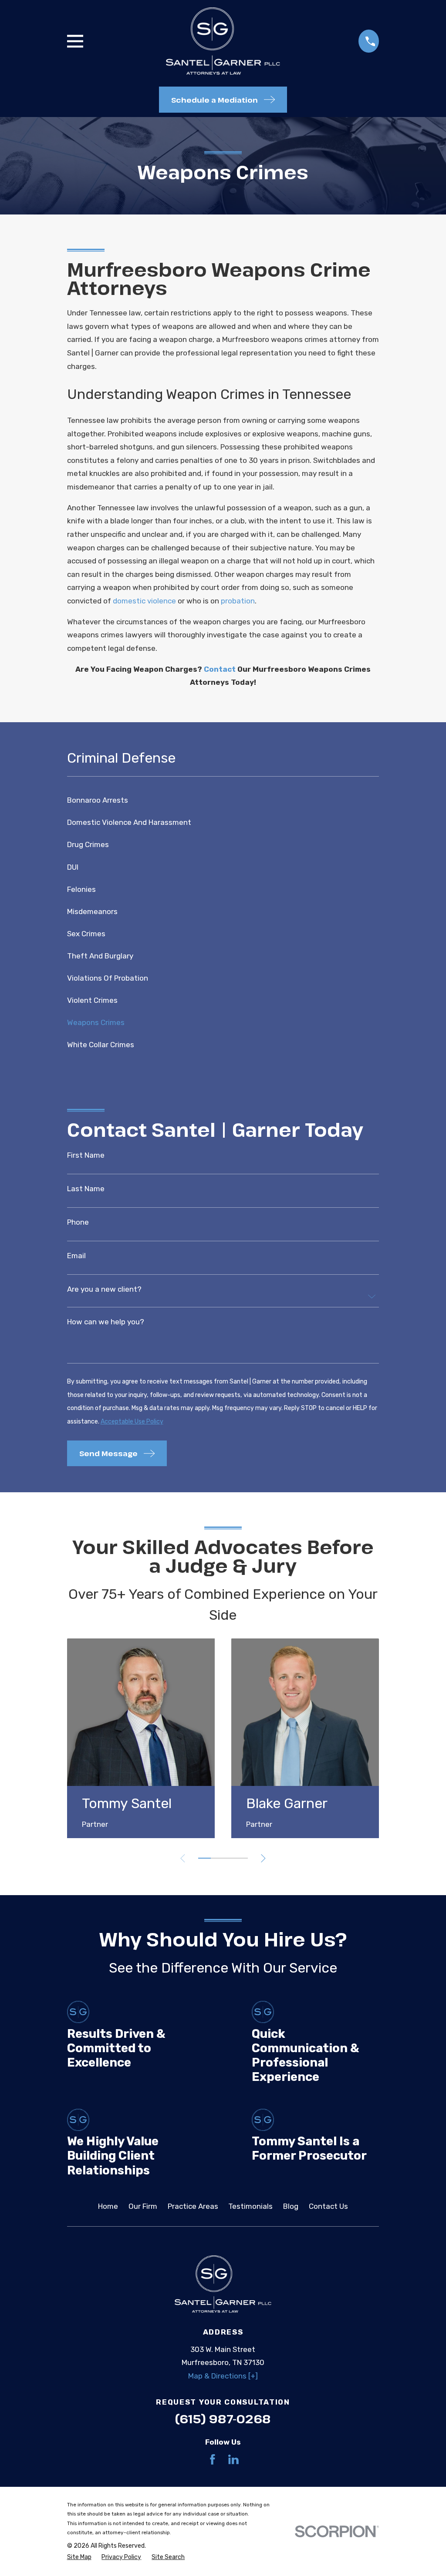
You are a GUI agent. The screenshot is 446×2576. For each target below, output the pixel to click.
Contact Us (328, 2206)
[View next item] (263, 1858)
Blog (291, 2206)
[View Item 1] (204, 1858)
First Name (86, 1155)
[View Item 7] (241, 1858)
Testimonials (250, 2206)
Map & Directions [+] (223, 2376)
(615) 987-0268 (223, 2419)
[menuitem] (223, 800)
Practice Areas (193, 2206)
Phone (78, 1222)
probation (238, 601)
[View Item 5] (229, 1858)
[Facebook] (213, 2459)
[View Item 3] (217, 1858)
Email (76, 1256)
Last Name (86, 1189)
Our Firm (143, 2206)
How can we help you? (106, 1322)
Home (108, 2206)
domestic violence (144, 601)
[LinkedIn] (233, 2459)
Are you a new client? (104, 1289)
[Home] (223, 41)
